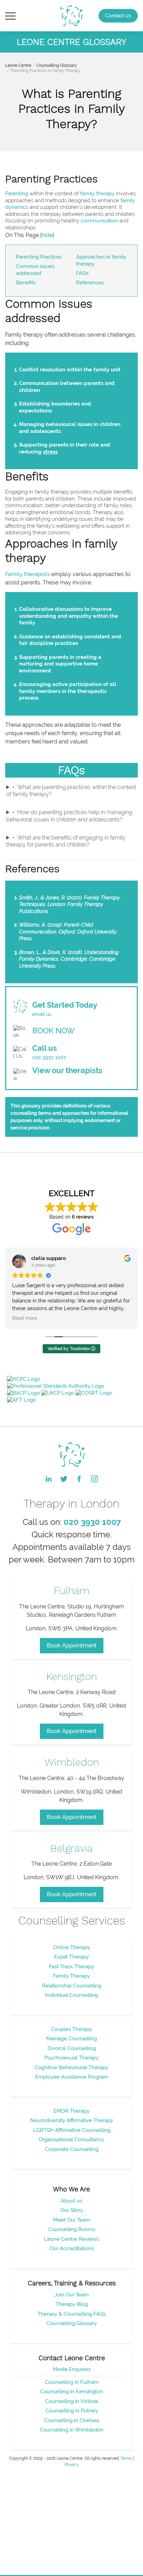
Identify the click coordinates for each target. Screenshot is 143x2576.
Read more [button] (25, 1318)
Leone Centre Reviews (71, 2239)
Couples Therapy (71, 2029)
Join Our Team (72, 2295)
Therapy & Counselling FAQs (72, 2314)
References (90, 283)
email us (42, 1014)
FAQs (82, 273)
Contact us (118, 16)
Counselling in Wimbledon (72, 2430)
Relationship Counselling (72, 1986)
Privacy (72, 2465)
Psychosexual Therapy (71, 2058)
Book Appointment (72, 1645)
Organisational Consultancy (71, 2140)
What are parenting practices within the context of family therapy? (71, 791)
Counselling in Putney (72, 2411)
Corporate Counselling (72, 2149)
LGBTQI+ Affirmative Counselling (72, 2130)
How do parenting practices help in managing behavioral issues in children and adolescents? (69, 816)
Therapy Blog (72, 2304)
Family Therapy (71, 1976)
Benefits (26, 283)
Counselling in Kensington (72, 2392)
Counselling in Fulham (72, 2382)
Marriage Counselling (71, 2039)
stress (50, 452)
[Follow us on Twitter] (64, 1479)
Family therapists (28, 574)
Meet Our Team (72, 2220)
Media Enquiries (72, 2369)
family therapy (97, 194)
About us (71, 2201)
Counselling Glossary (57, 65)
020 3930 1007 (49, 1057)
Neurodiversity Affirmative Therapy (72, 2120)
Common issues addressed (35, 270)
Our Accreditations (72, 2248)
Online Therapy (71, 1947)
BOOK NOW (53, 1031)
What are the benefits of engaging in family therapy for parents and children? (66, 841)
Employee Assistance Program (72, 2077)
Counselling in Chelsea (71, 2420)
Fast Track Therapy (71, 1967)
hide (47, 235)
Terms (126, 2458)
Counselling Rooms (72, 2229)
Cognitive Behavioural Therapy (71, 2067)
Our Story (72, 2210)
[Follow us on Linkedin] (49, 1479)
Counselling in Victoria (71, 2401)
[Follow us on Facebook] (79, 1479)
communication (99, 221)
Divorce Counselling (72, 2048)
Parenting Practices (39, 257)
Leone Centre (18, 65)
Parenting (17, 194)
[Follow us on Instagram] (94, 1479)
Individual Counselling (71, 1995)
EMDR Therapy (71, 2111)
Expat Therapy (71, 1957)
